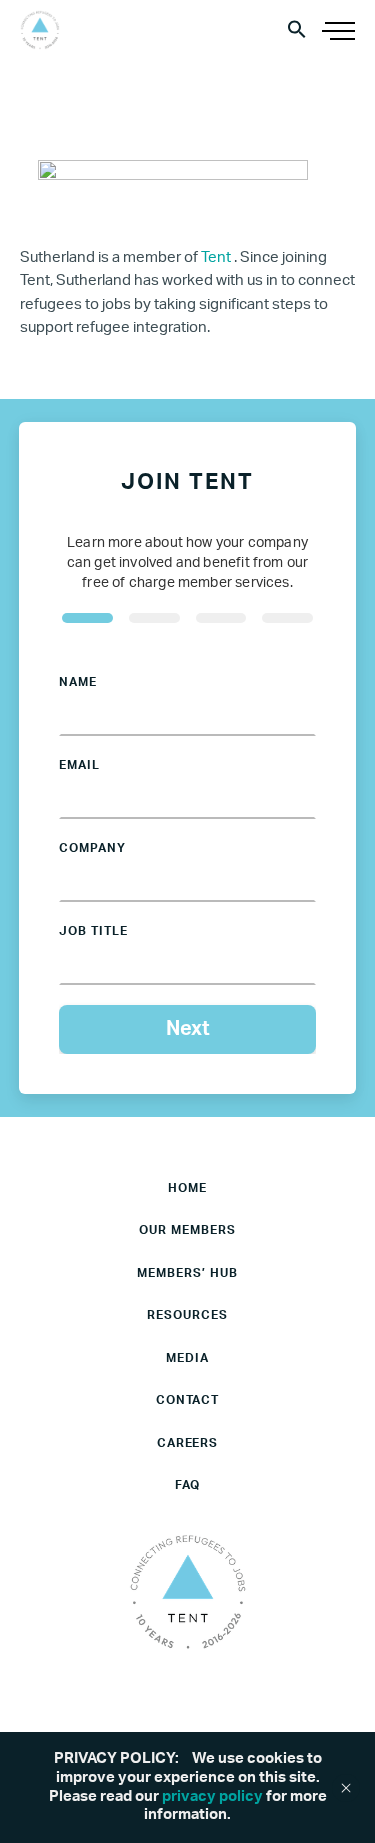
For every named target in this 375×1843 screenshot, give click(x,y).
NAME (78, 682)
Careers (188, 1443)
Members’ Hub (187, 1273)
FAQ (188, 1485)
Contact (188, 1400)
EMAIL (79, 765)
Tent (217, 257)
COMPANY (92, 848)
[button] (297, 28)
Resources (187, 1315)
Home (187, 1188)
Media (187, 1358)
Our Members (187, 1230)
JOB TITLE (93, 931)
